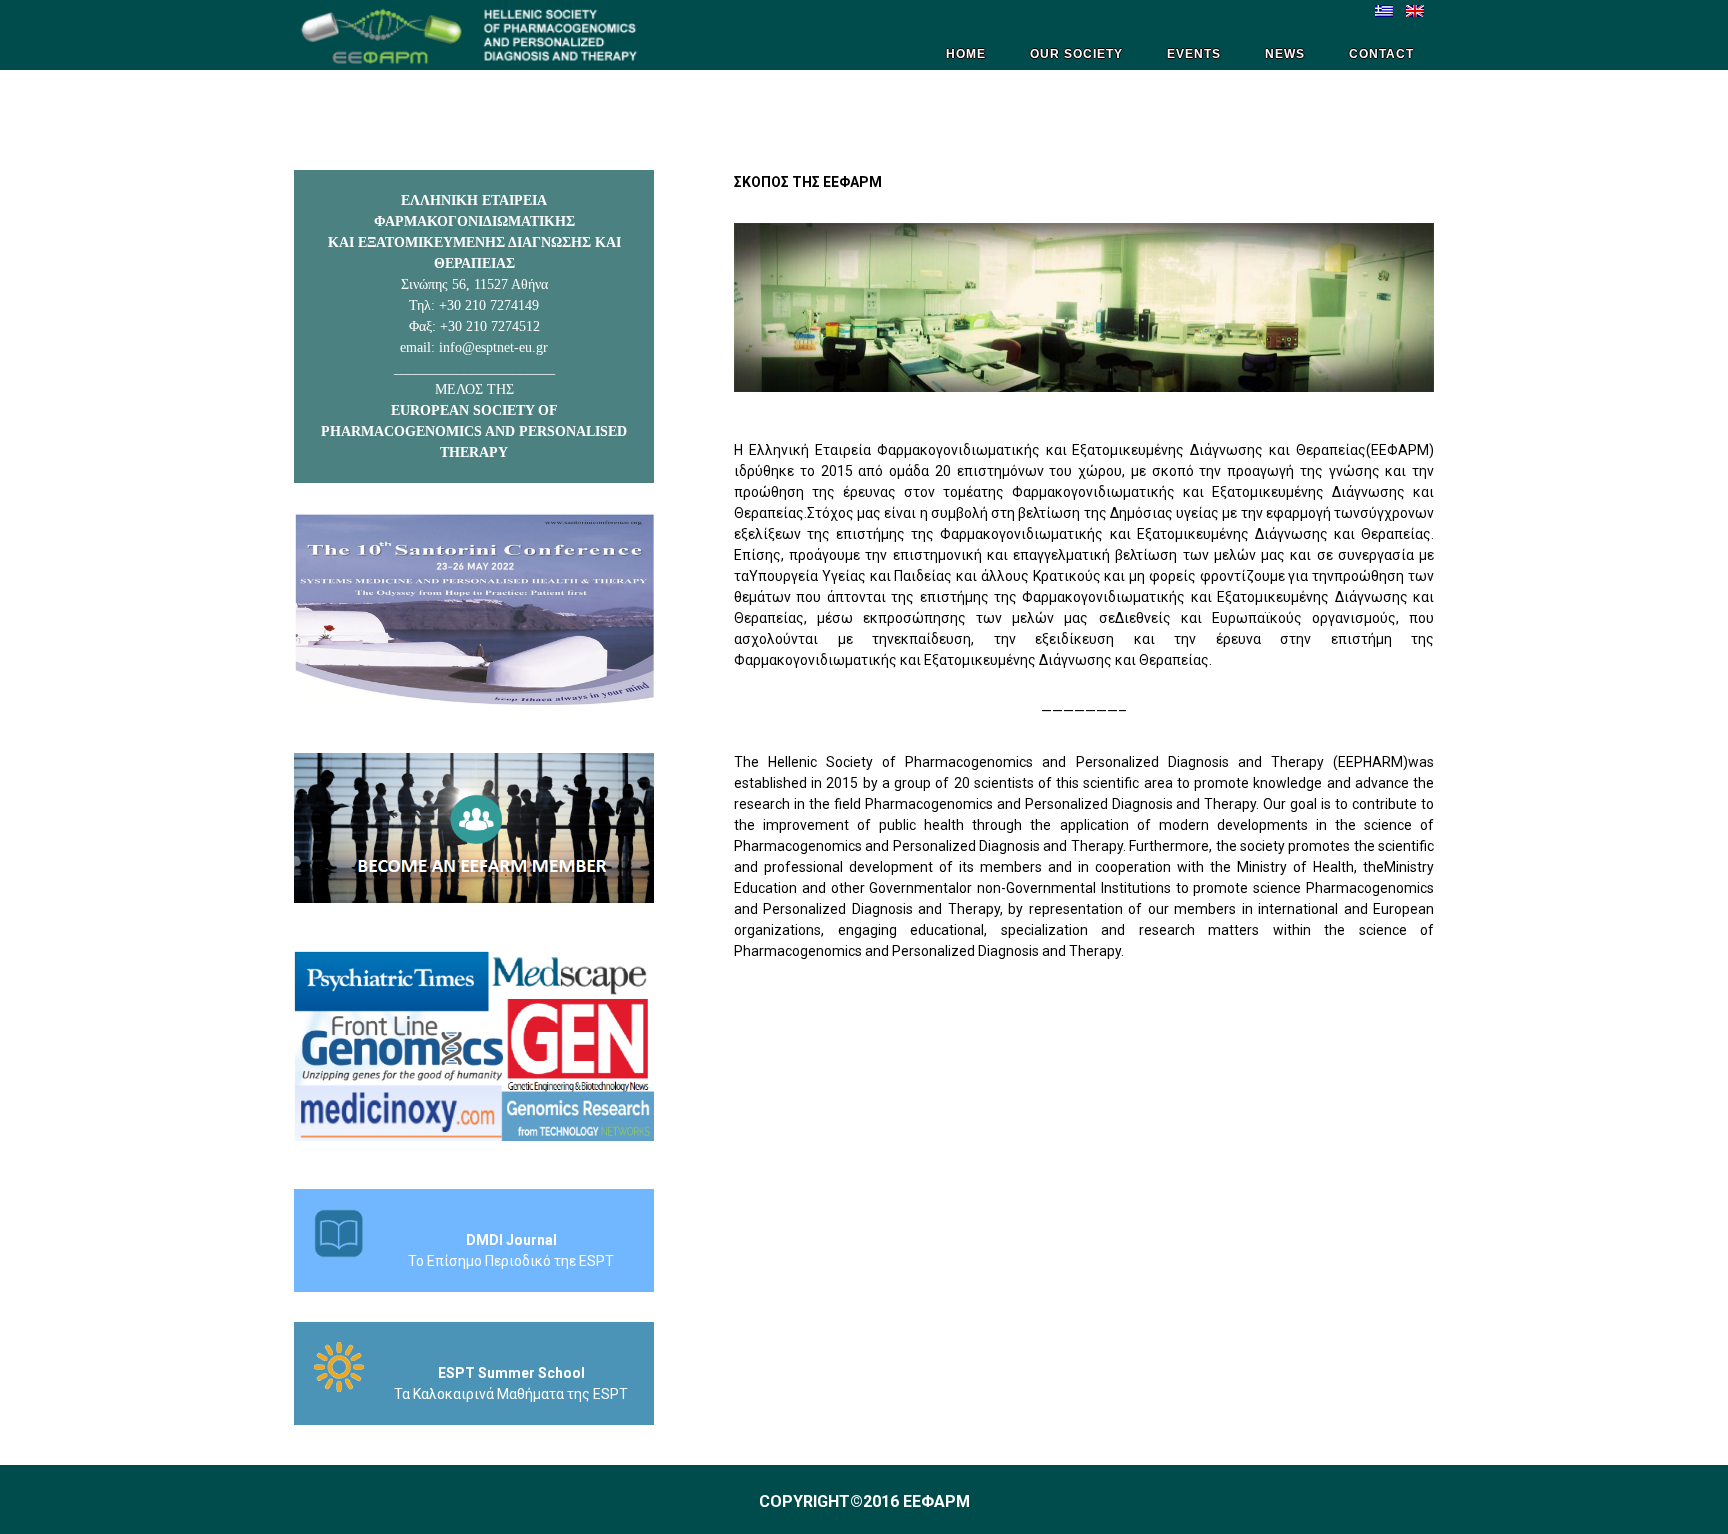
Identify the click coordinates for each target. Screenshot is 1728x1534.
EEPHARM (474, 35)
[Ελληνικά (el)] (1384, 10)
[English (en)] (1415, 10)
